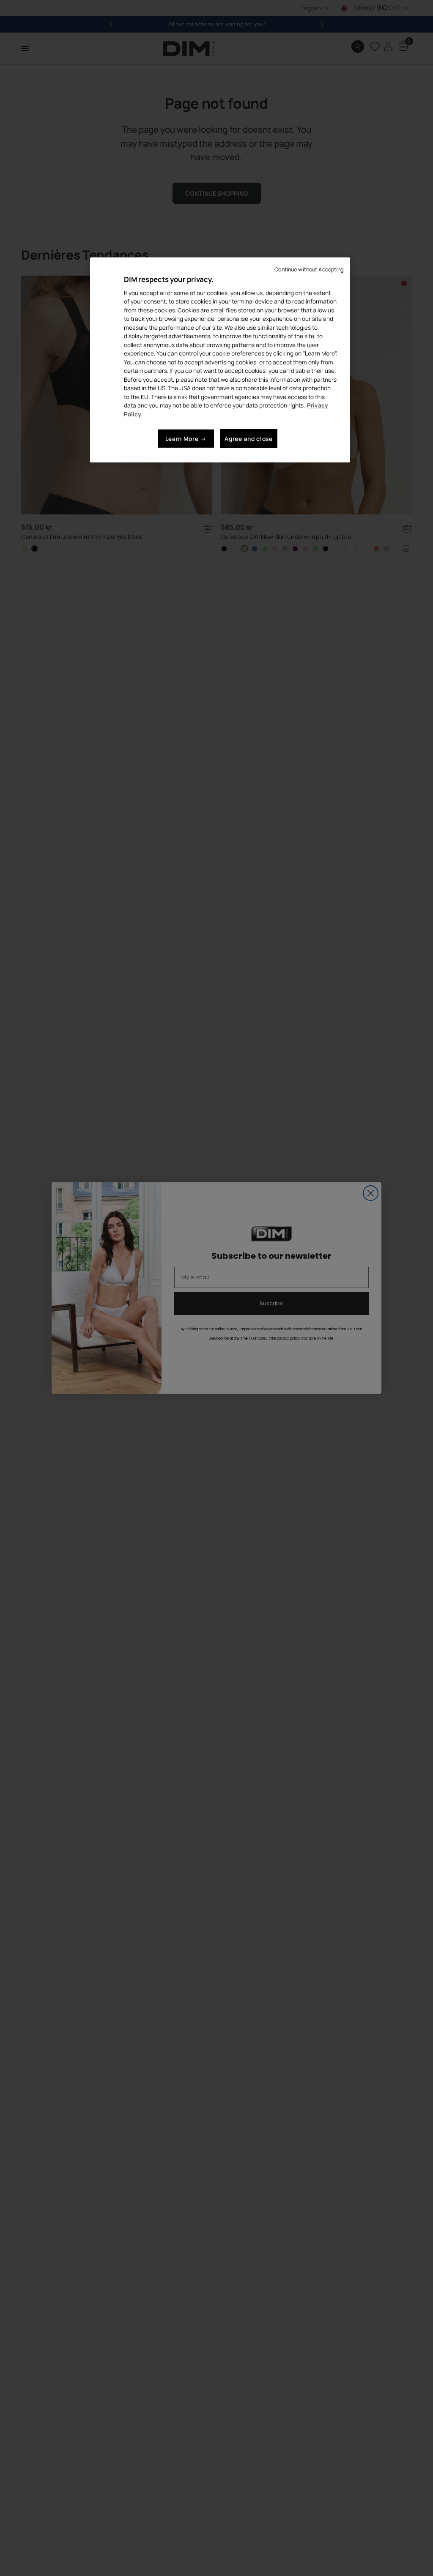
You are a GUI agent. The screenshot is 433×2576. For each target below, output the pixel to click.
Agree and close (248, 439)
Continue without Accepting (309, 269)
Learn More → (186, 439)
